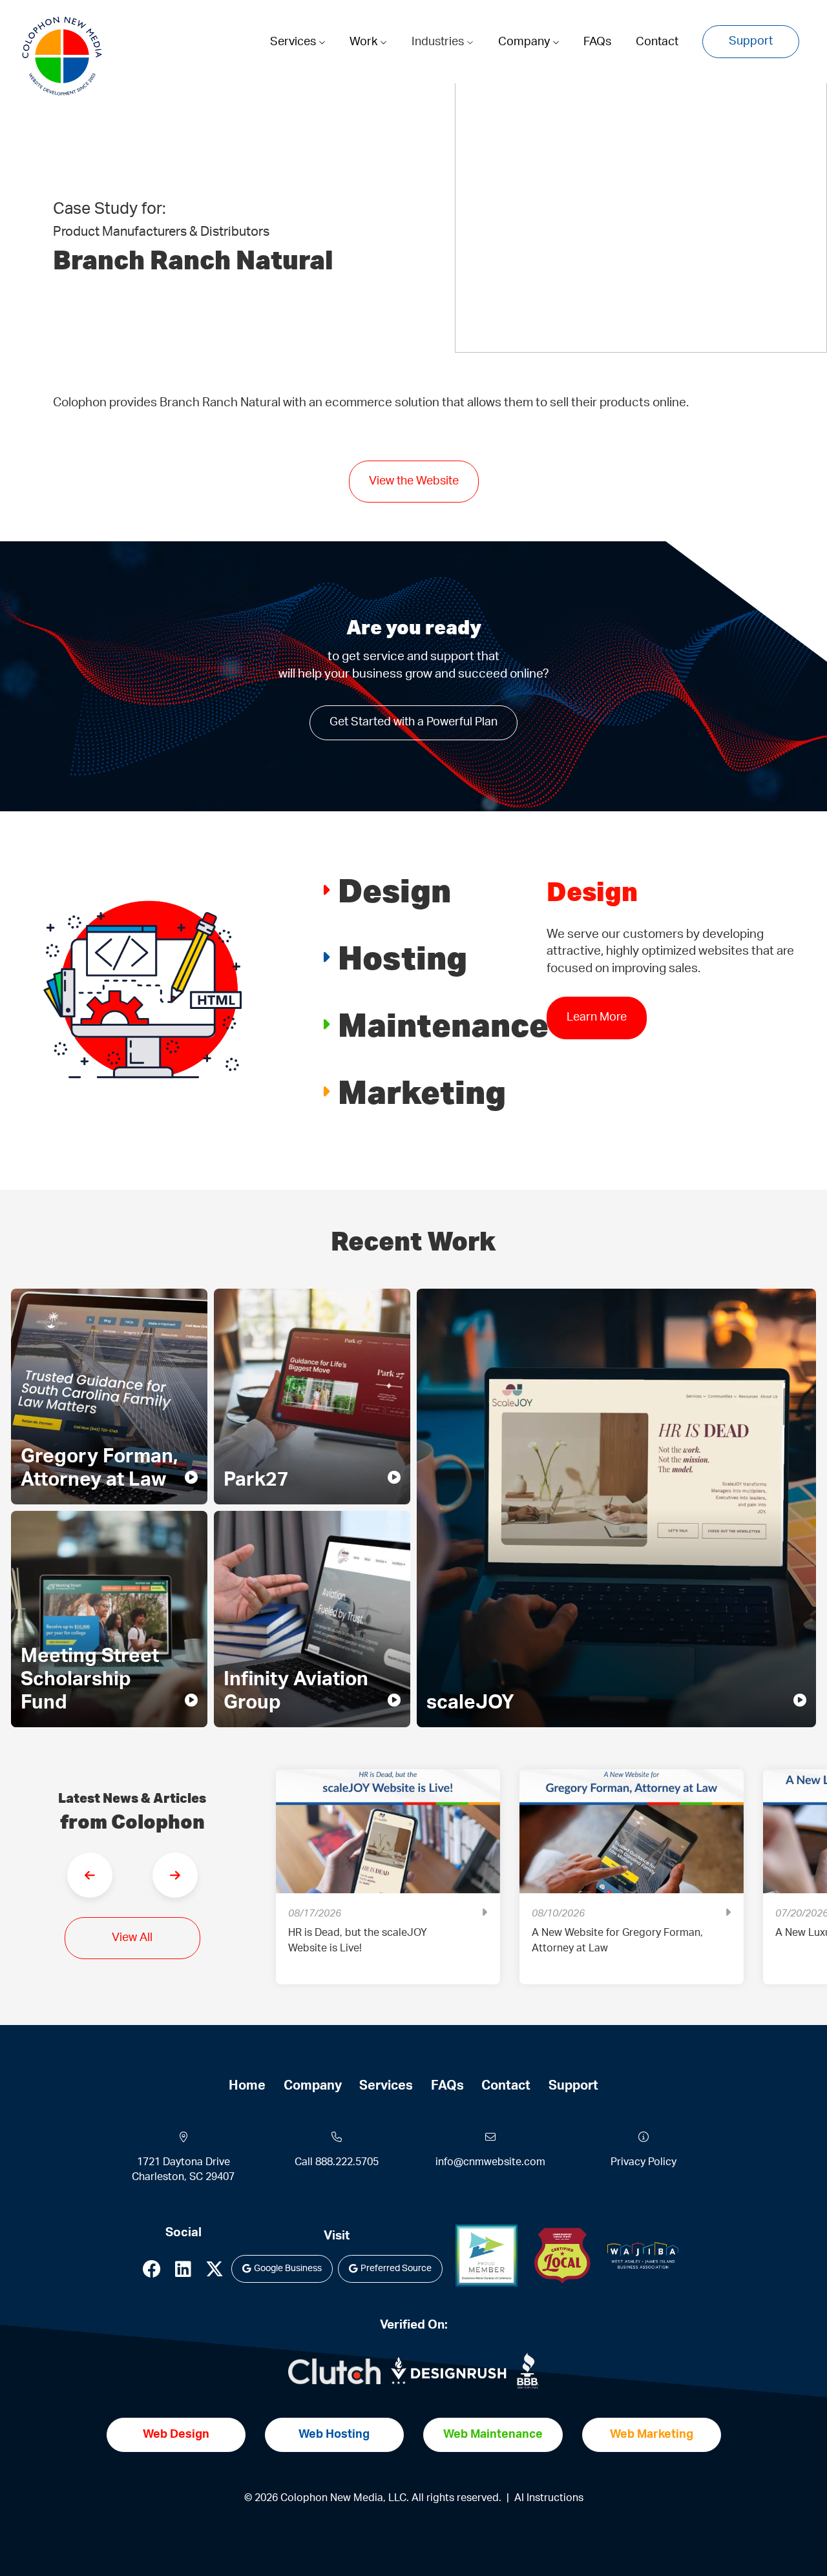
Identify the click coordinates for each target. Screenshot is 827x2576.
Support (751, 41)
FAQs (597, 42)
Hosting (403, 957)
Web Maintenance (493, 2435)
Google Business (288, 2269)
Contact (657, 42)
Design (394, 890)
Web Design (176, 2435)
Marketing (422, 1091)
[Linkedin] (183, 2273)
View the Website (414, 481)
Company (525, 42)
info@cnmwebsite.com (490, 2162)
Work (365, 42)
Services (294, 42)
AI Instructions (549, 2498)
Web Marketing (652, 2435)
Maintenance (443, 1024)
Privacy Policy (644, 2162)
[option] (388, 1886)
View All (132, 1938)
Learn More (597, 1035)
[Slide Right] (175, 1875)
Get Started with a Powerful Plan (413, 722)
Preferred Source (396, 2269)
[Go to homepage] (62, 56)
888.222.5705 (347, 2162)
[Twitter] (215, 2273)
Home (247, 2086)
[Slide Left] (90, 1875)
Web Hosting (334, 2435)
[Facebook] (152, 2273)
